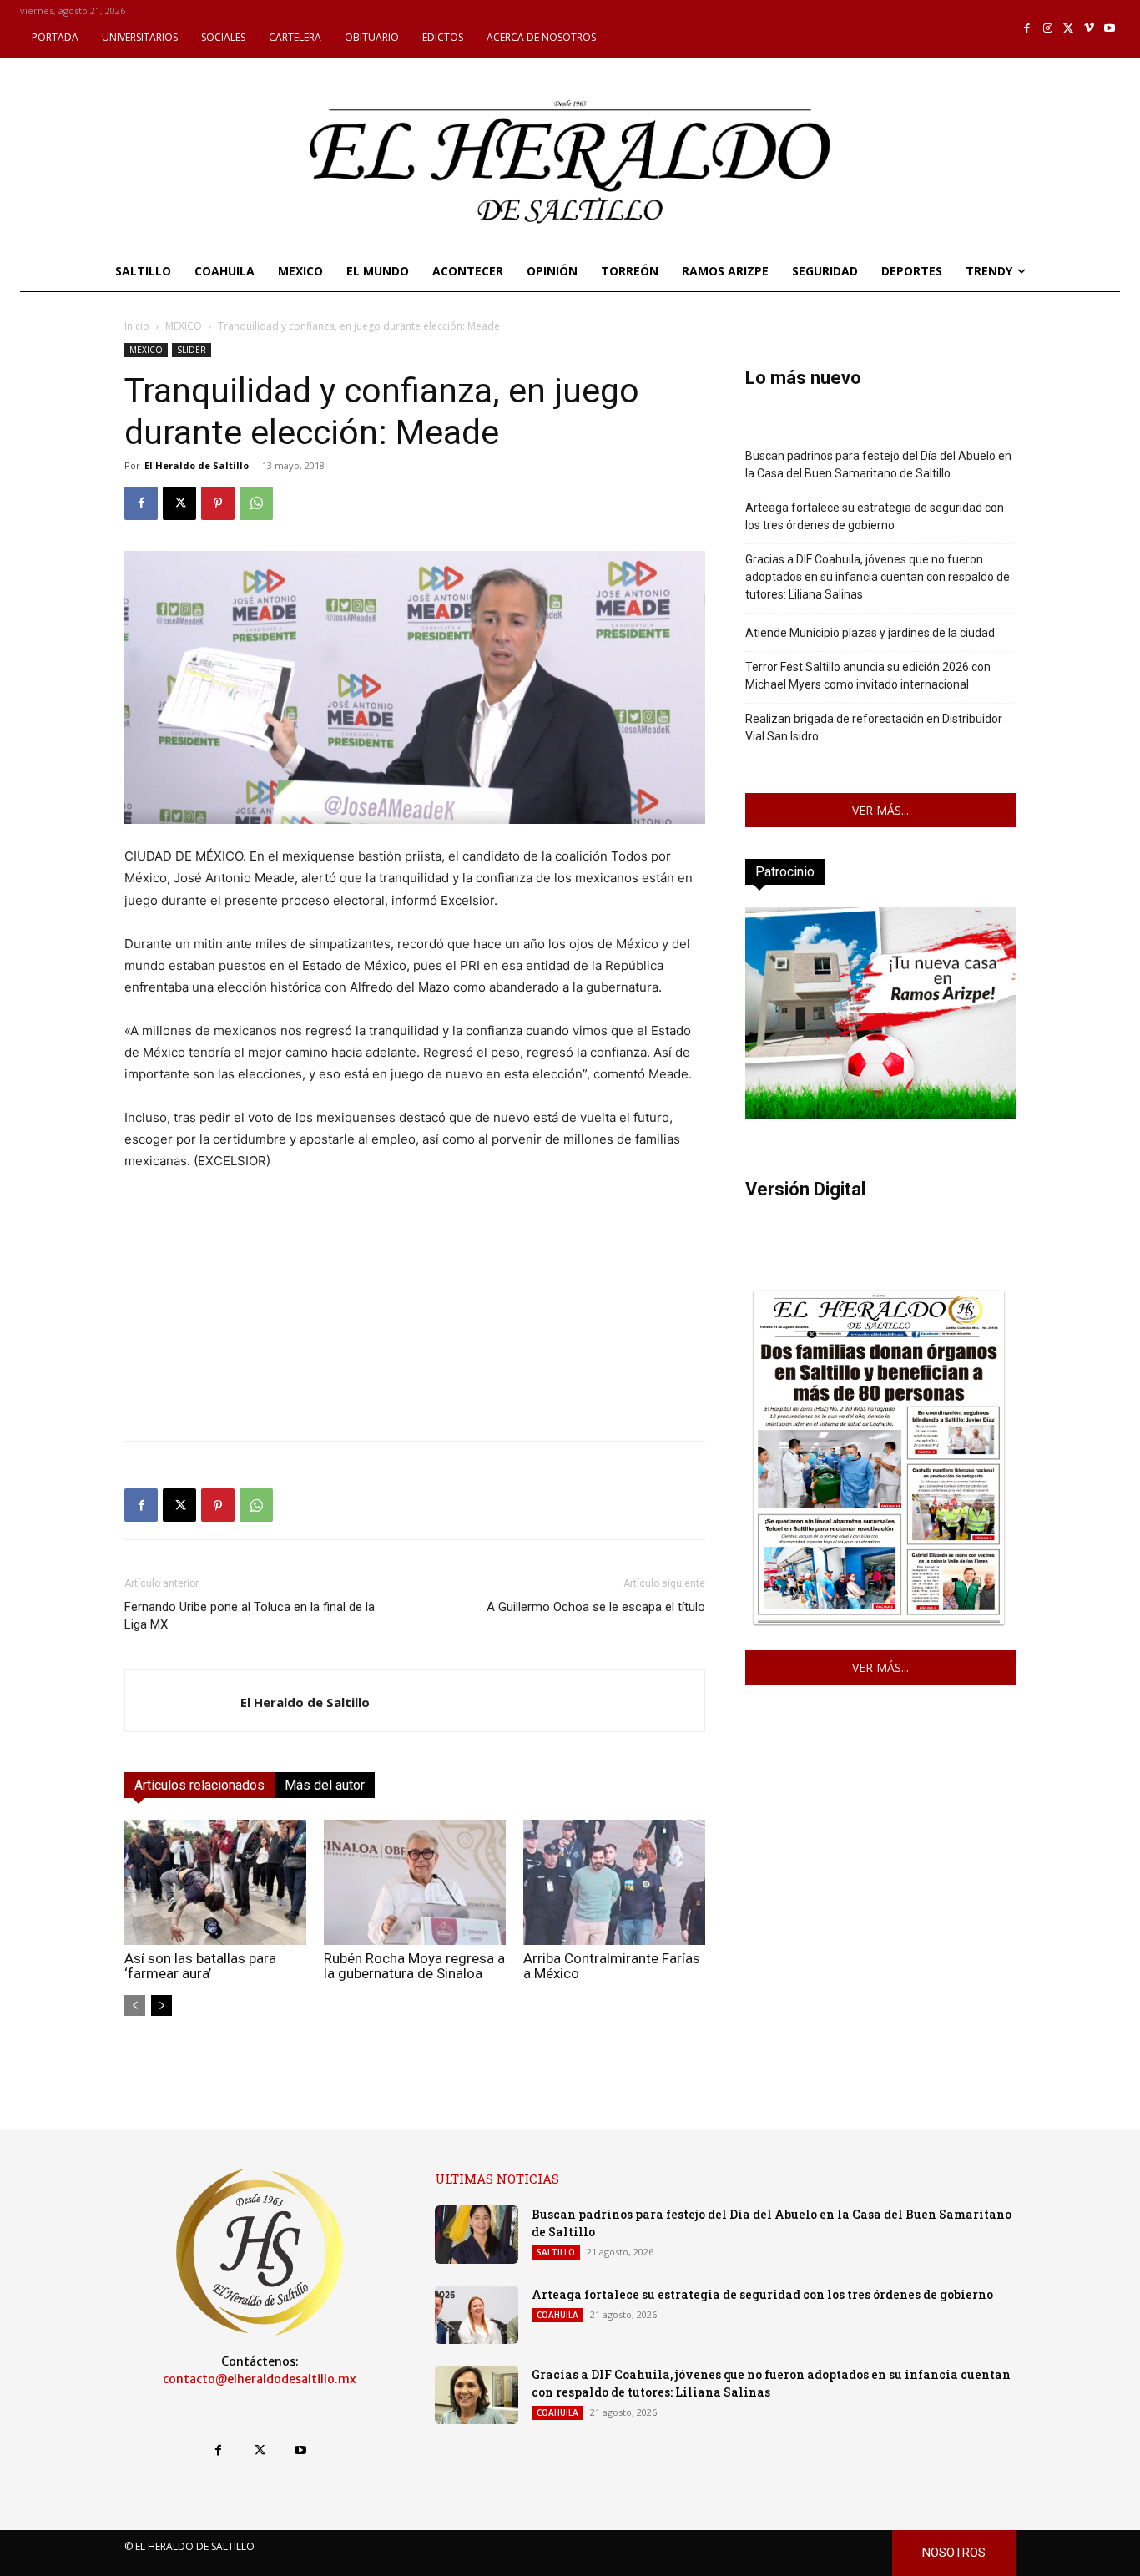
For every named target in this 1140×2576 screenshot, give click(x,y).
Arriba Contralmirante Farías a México (612, 1966)
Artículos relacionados (199, 1785)
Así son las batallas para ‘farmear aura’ (200, 1966)
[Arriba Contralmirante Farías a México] (614, 1882)
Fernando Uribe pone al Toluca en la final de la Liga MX (250, 1616)
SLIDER (192, 350)
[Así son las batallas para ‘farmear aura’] (215, 1882)
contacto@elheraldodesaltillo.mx (260, 2379)
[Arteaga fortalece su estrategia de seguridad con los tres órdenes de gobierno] (477, 2315)
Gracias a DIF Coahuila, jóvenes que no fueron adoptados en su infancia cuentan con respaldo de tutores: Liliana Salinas (878, 577)
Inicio (137, 326)
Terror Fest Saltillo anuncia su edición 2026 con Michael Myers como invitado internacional (868, 676)
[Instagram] (1048, 29)
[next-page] (161, 2005)
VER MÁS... (880, 810)
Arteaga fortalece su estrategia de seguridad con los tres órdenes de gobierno (875, 516)
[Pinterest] (218, 503)
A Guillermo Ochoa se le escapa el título (596, 1607)
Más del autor (325, 1785)
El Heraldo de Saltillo (197, 465)
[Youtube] (1110, 29)
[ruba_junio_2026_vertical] (880, 1114)
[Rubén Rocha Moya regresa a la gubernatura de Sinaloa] (415, 1882)
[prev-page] (135, 2005)
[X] (1069, 29)
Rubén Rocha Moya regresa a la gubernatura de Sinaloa (414, 1966)
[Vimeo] (1090, 29)
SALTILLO (556, 2252)
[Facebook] (1028, 29)
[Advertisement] (415, 1311)
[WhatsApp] (256, 503)
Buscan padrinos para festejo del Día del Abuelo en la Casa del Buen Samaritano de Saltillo (878, 465)
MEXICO (184, 326)
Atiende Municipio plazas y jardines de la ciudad (870, 633)
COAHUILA (557, 2315)
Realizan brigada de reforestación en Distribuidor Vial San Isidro (874, 727)
